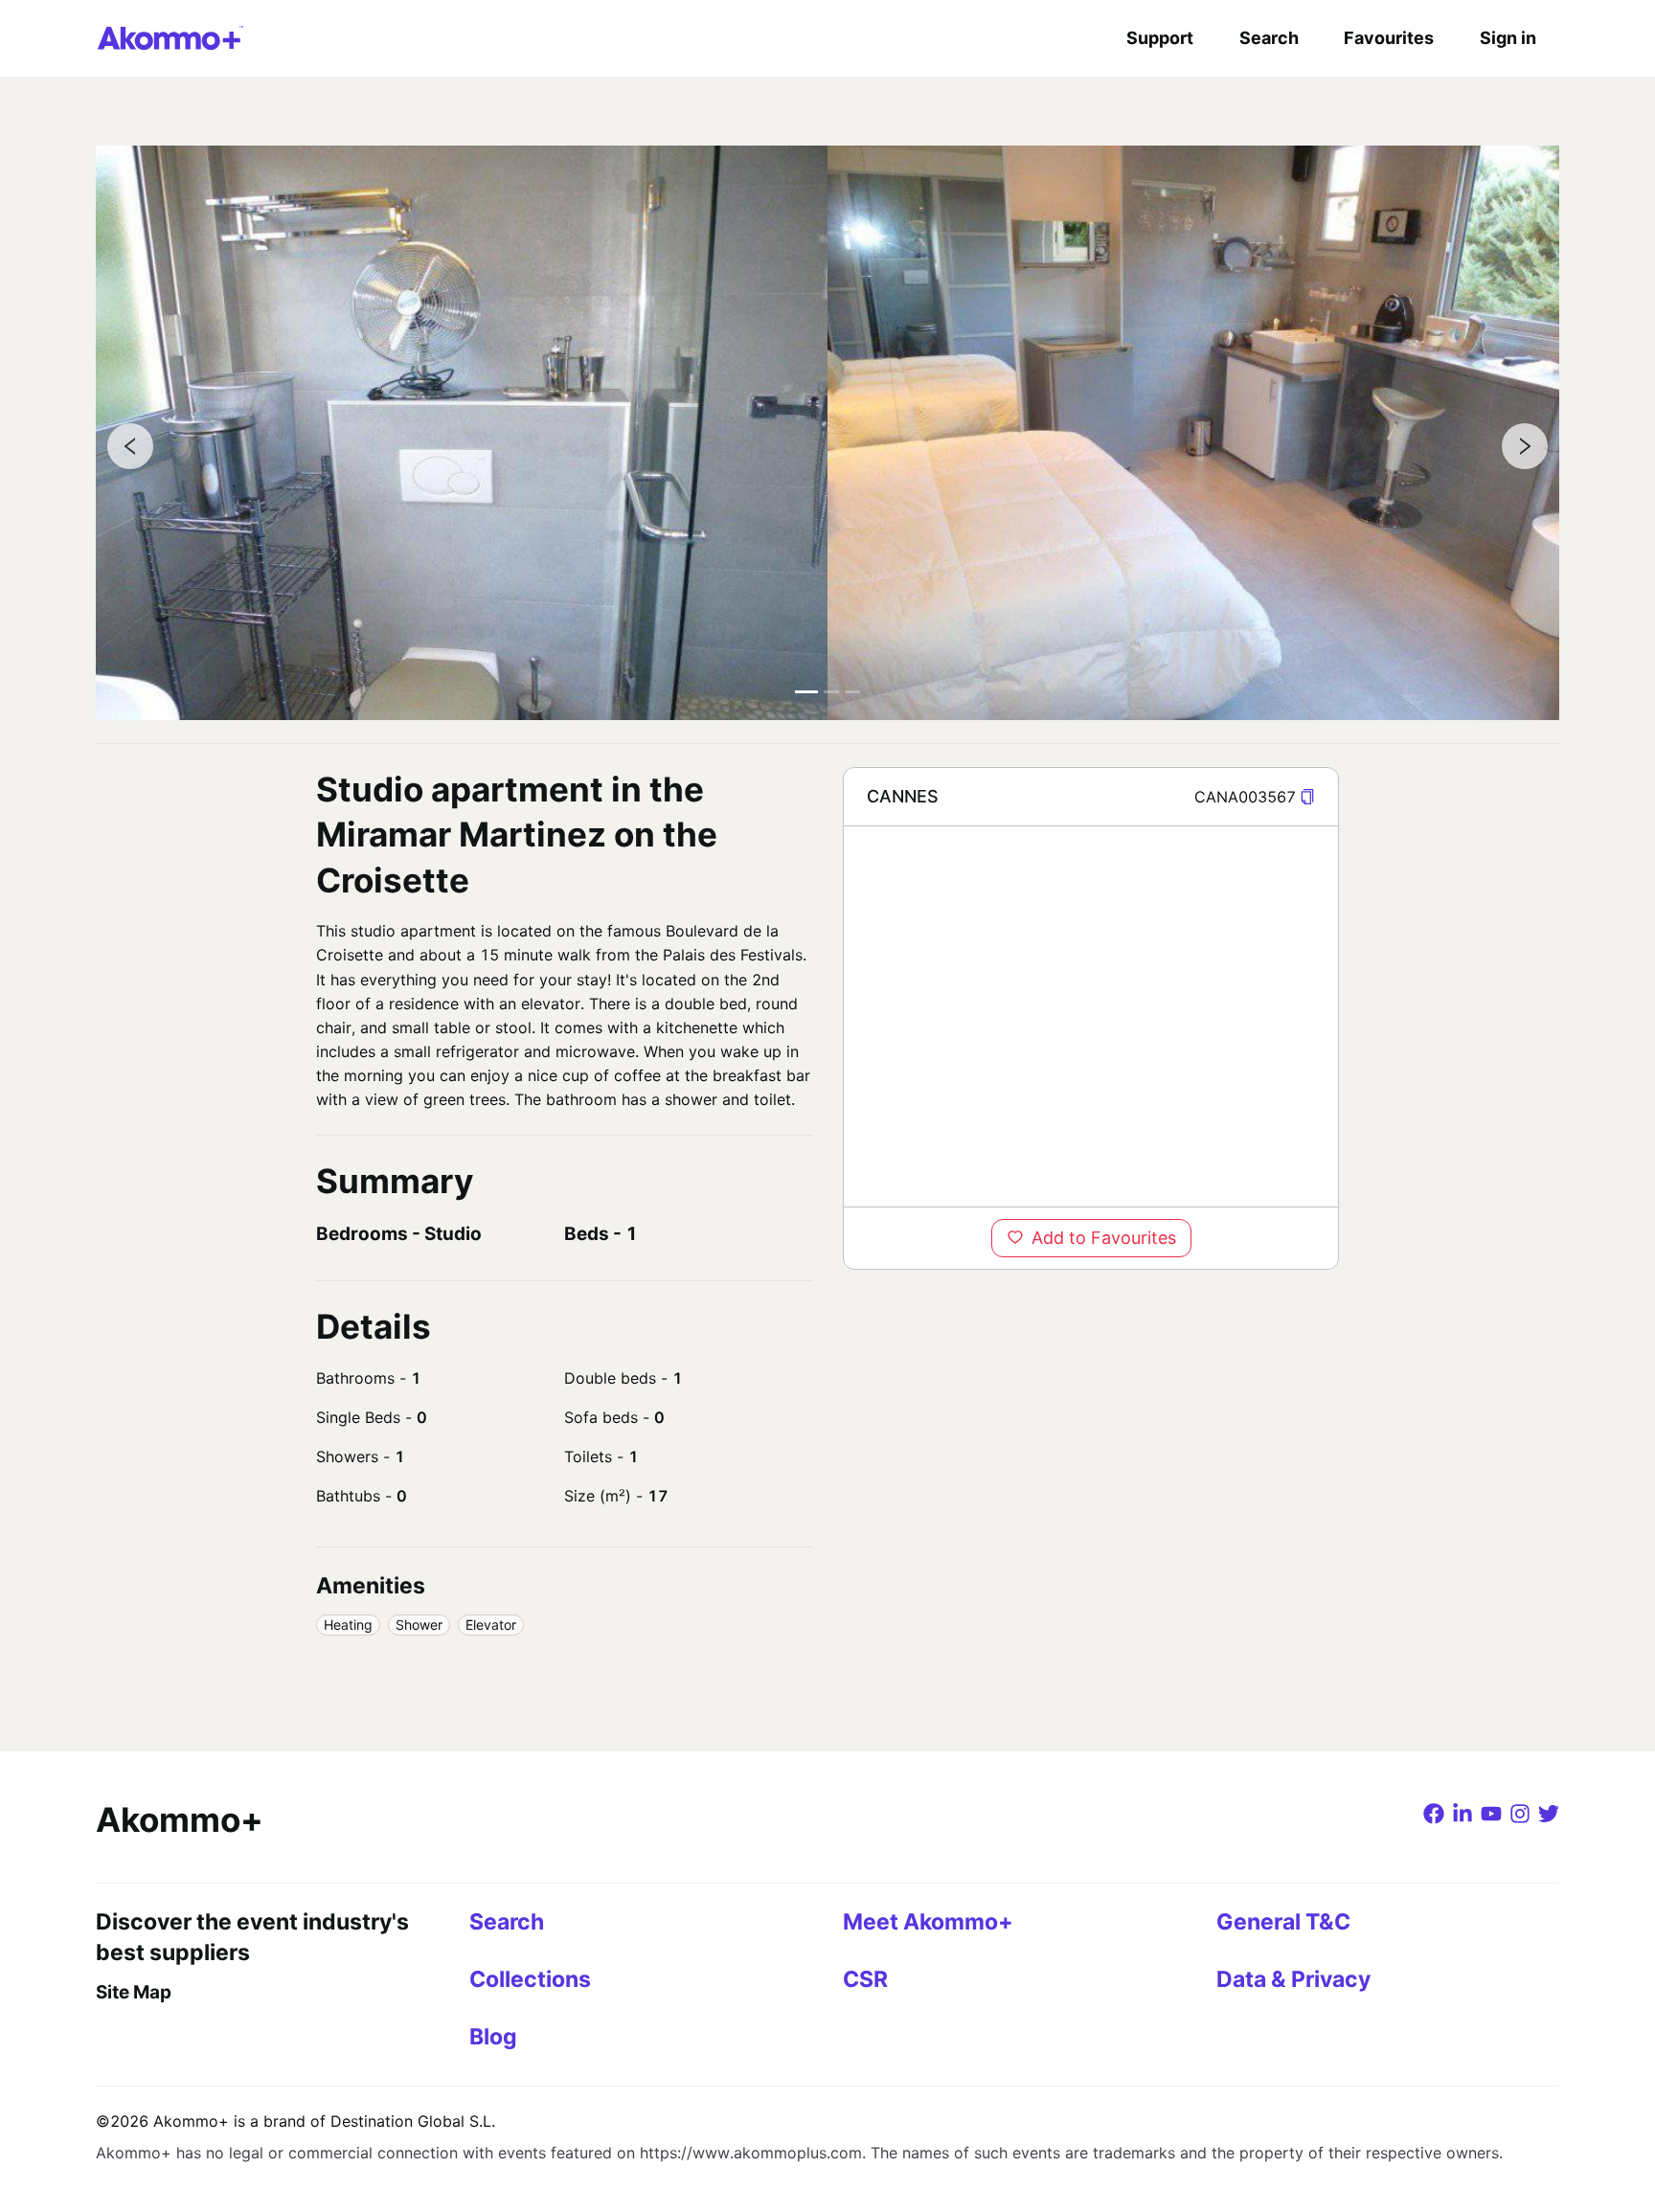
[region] (1091, 1016)
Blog (493, 2037)
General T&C (1283, 1922)
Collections (530, 1979)
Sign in (1508, 38)
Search (1269, 38)
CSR (865, 1979)
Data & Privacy (1293, 1979)
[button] (1307, 797)
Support (1160, 38)
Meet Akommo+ (928, 1922)
